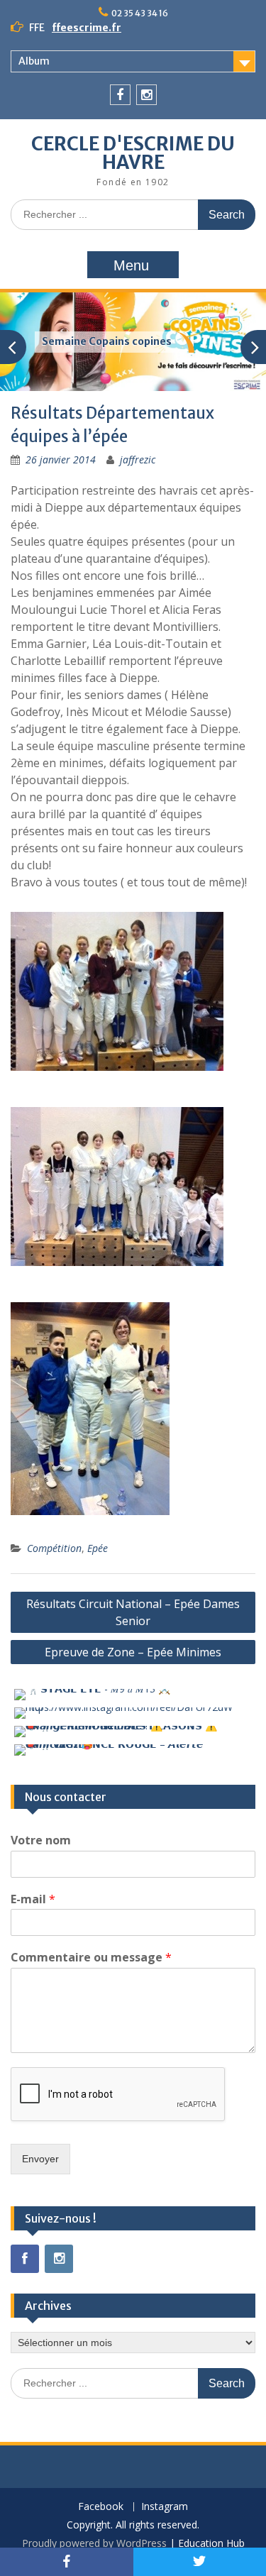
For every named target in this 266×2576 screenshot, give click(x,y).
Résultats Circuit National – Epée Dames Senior (133, 1612)
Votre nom (41, 1840)
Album (34, 61)
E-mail (33, 1899)
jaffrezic (138, 459)
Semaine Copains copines (107, 341)
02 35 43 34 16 (140, 13)
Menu (131, 265)
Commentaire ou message (91, 1958)
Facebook (101, 2507)
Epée (98, 1548)
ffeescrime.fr (87, 28)
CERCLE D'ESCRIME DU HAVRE (133, 153)
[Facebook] (120, 95)
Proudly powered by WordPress (94, 2543)
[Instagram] (146, 95)
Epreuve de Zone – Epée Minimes (133, 1652)
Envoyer (40, 2159)
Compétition (54, 1548)
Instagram (165, 2507)
